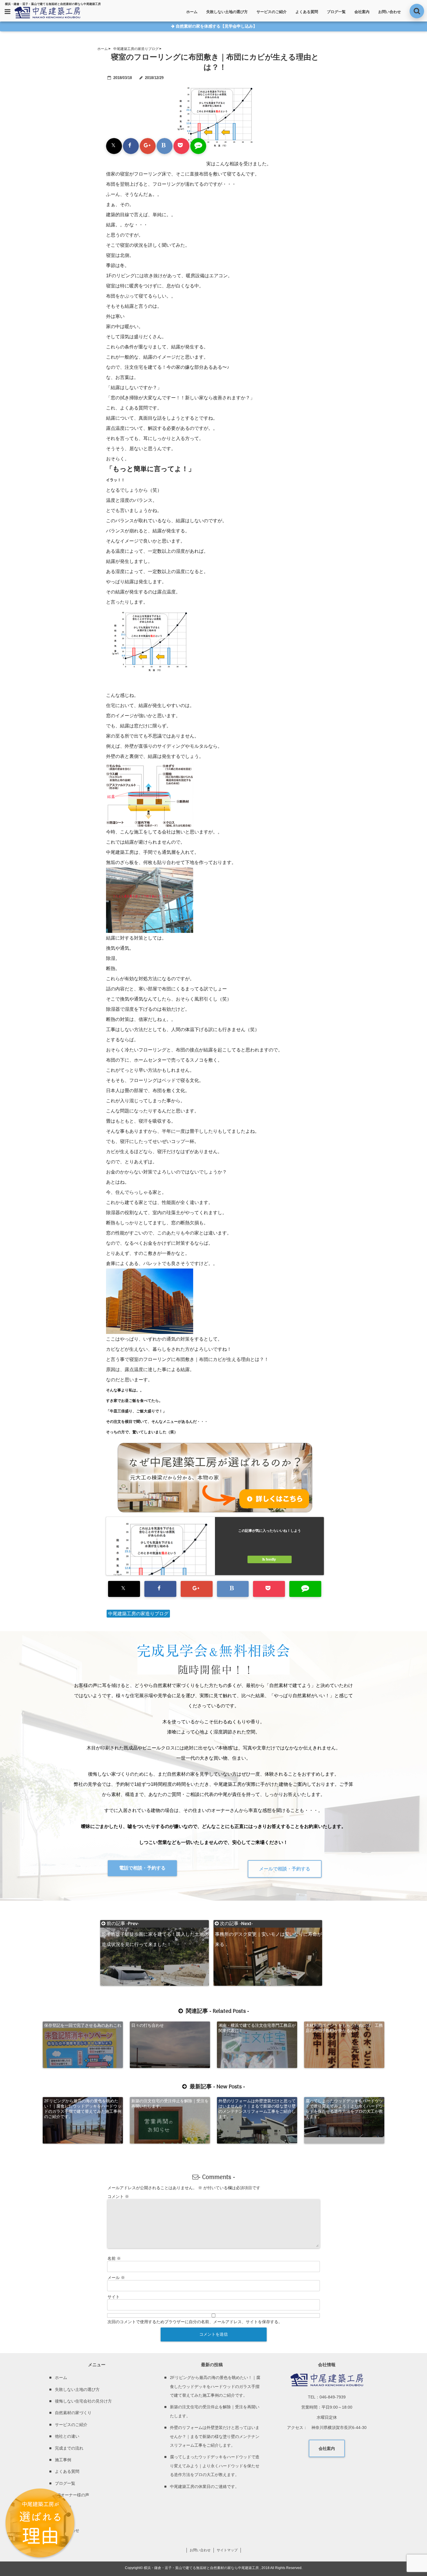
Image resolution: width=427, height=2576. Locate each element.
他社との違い (67, 2436)
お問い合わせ (390, 12)
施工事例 (63, 2460)
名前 (114, 2258)
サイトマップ (227, 2550)
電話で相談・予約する (142, 1868)
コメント (118, 2196)
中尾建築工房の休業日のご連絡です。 (204, 2486)
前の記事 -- (155, 1924)
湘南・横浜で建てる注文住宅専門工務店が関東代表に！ (257, 2028)
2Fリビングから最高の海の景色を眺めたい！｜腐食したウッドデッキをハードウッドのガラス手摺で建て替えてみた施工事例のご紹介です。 (83, 2109)
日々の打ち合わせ (148, 2025)
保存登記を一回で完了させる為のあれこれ (83, 2025)
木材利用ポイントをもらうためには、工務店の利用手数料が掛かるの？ (344, 2028)
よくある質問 (307, 12)
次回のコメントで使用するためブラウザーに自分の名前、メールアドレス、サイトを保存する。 (195, 2322)
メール (116, 2278)
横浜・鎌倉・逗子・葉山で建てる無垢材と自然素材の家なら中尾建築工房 (201, 2568)
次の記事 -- (268, 1924)
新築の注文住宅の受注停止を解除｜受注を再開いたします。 (170, 2103)
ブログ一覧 (336, 12)
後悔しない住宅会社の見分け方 (83, 2401)
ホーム (192, 12)
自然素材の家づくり (73, 2413)
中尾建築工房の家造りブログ (138, 1614)
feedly (271, 1559)
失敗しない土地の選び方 (227, 12)
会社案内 (362, 12)
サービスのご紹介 (272, 12)
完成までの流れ (69, 2448)
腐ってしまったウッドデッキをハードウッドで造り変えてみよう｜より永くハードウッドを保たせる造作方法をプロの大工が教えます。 (344, 2109)
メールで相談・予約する (285, 1869)
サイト (114, 2297)
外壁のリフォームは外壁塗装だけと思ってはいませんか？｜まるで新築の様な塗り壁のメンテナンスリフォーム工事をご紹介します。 (257, 2109)
